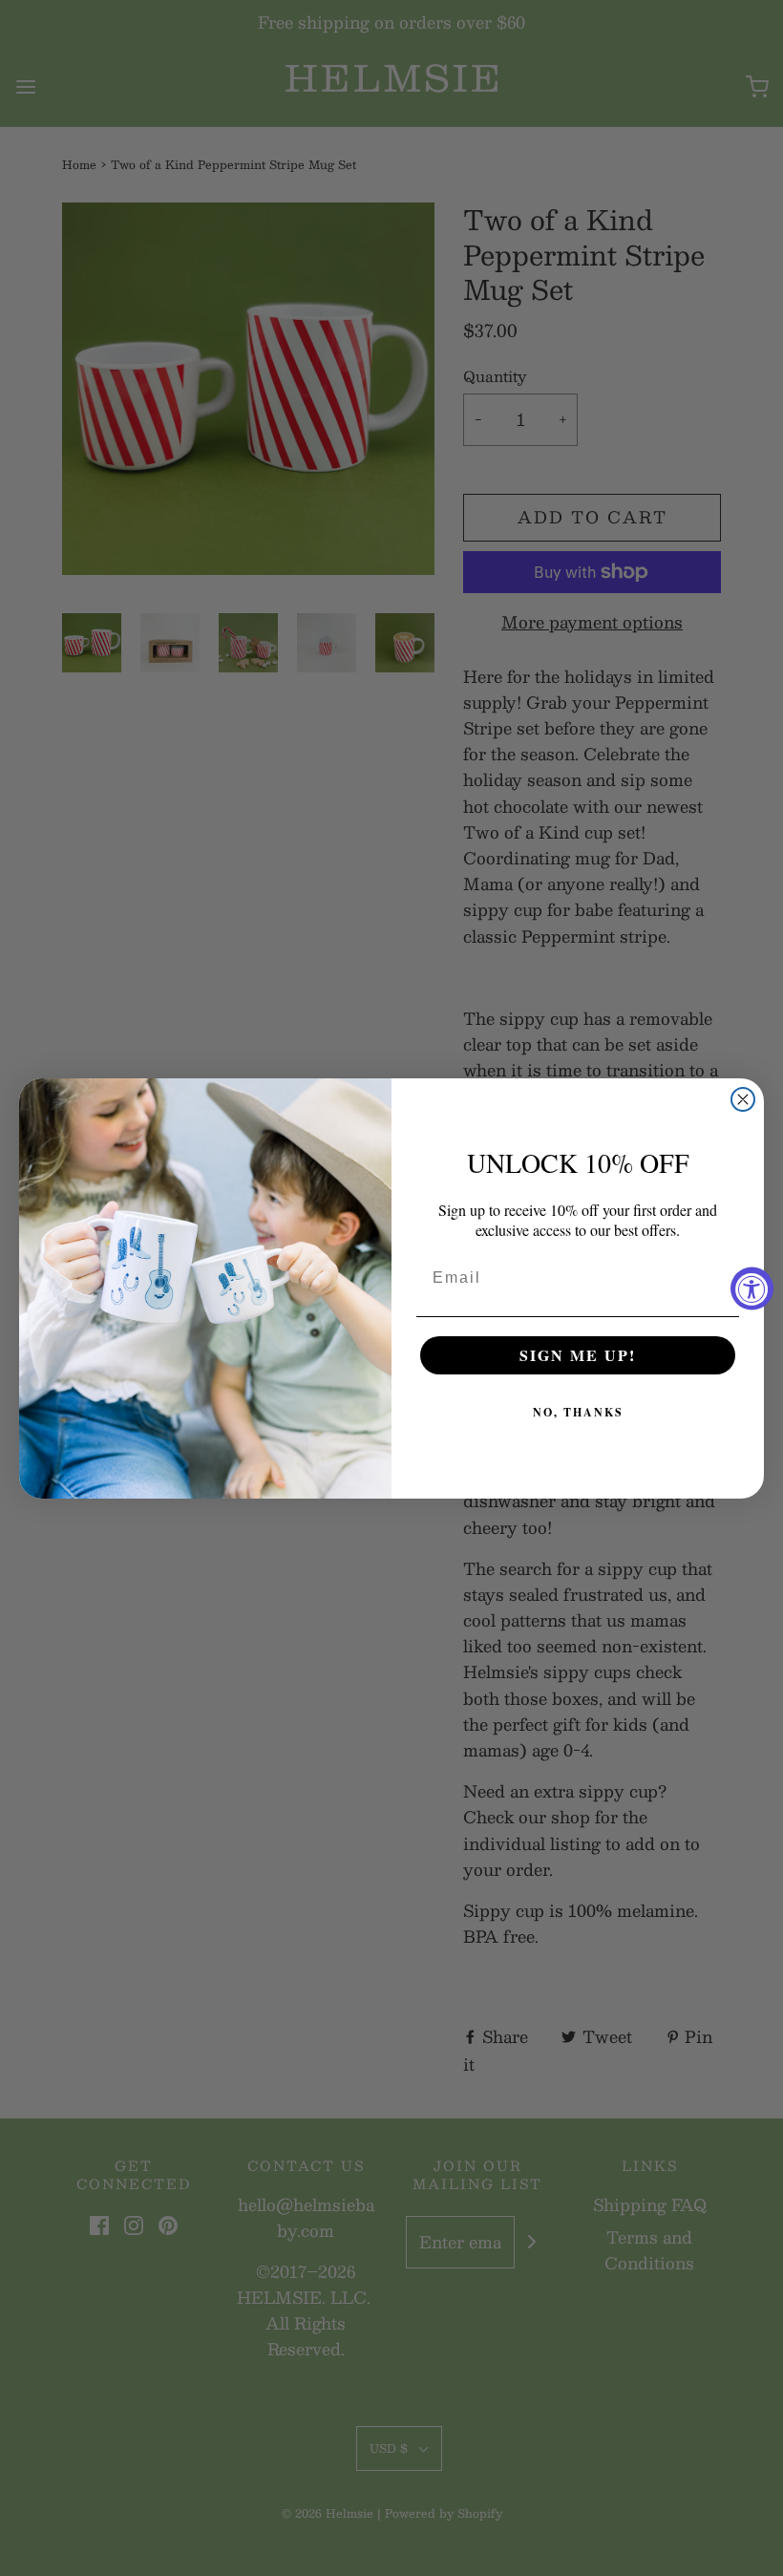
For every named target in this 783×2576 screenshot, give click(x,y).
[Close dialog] (743, 1099)
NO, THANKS (578, 1412)
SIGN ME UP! (578, 1355)
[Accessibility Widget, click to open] (752, 1288)
